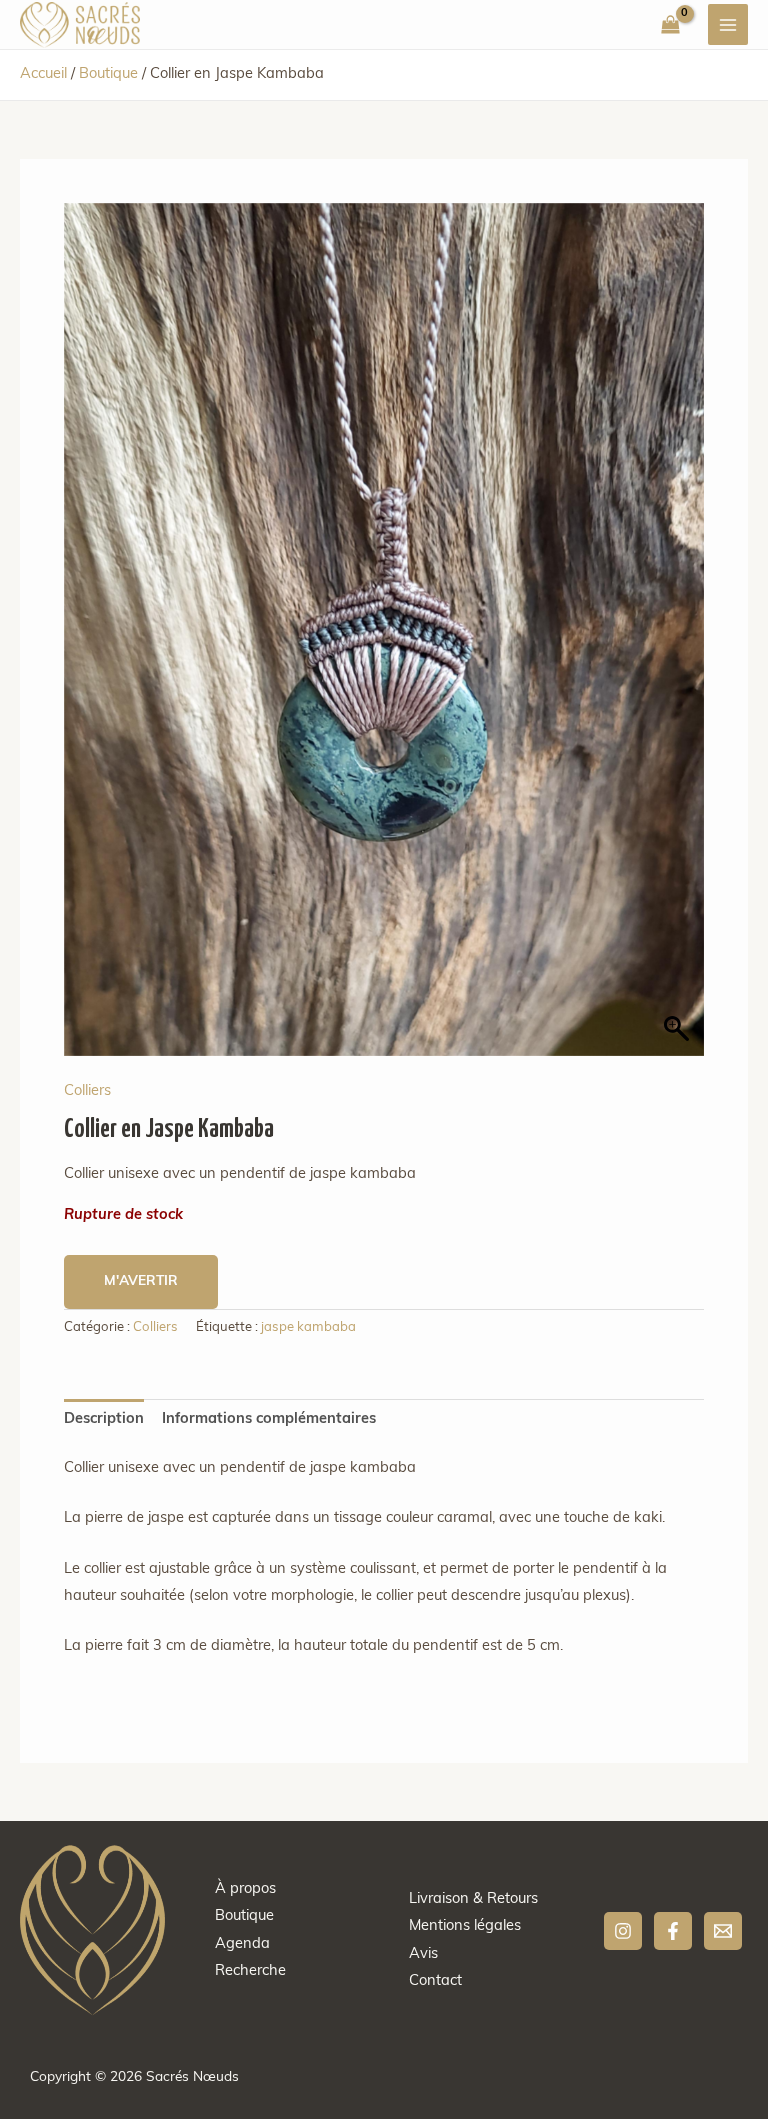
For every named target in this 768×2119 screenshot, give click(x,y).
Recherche (250, 1971)
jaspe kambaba (308, 1327)
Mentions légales (465, 1926)
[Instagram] (623, 1931)
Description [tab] (104, 1419)
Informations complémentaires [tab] (269, 1419)
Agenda (242, 1944)
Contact (435, 1981)
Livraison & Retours (473, 1899)
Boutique (108, 74)
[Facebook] (673, 1931)
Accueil (43, 74)
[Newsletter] (723, 1931)
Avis (423, 1954)
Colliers (87, 1091)
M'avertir (141, 1281)
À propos (245, 1889)
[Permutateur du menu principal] (728, 24)
